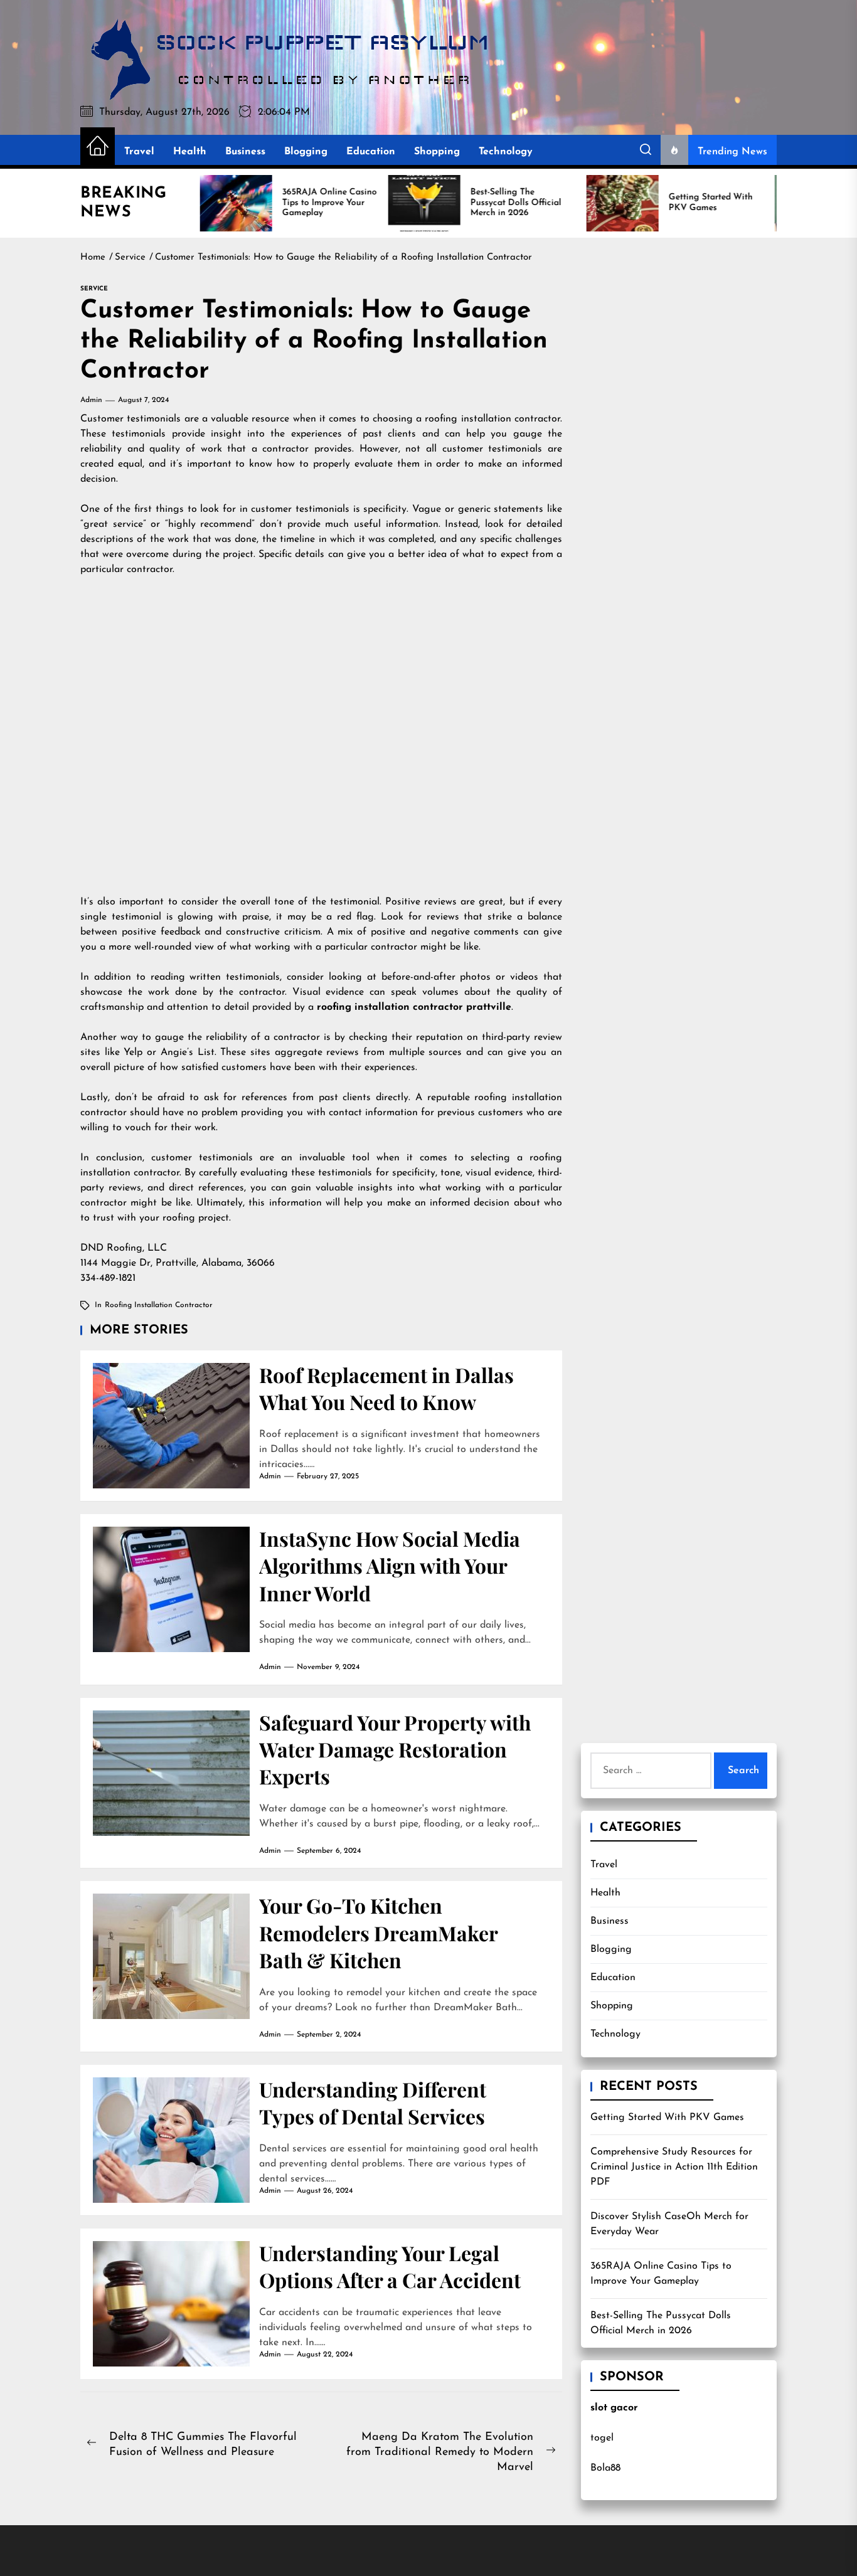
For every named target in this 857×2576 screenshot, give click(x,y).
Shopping (437, 152)
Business (245, 152)
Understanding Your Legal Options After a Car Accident (390, 2266)
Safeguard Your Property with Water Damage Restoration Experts (395, 1749)
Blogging (306, 152)
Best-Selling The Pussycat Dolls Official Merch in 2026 (661, 2323)
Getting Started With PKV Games (667, 2118)
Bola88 (605, 2468)
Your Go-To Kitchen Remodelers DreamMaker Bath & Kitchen (379, 1932)
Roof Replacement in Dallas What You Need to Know (386, 1388)
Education (371, 152)
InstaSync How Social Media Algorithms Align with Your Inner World (390, 1566)
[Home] (98, 147)
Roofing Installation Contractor (159, 1305)
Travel (139, 152)
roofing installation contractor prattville (414, 1007)
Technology (506, 152)
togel (602, 2438)
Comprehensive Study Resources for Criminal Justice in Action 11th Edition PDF (674, 2167)
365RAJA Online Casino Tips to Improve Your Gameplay (661, 2274)
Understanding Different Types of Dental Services (373, 2102)
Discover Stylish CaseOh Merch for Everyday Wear (669, 2224)
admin (91, 400)
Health (190, 152)
